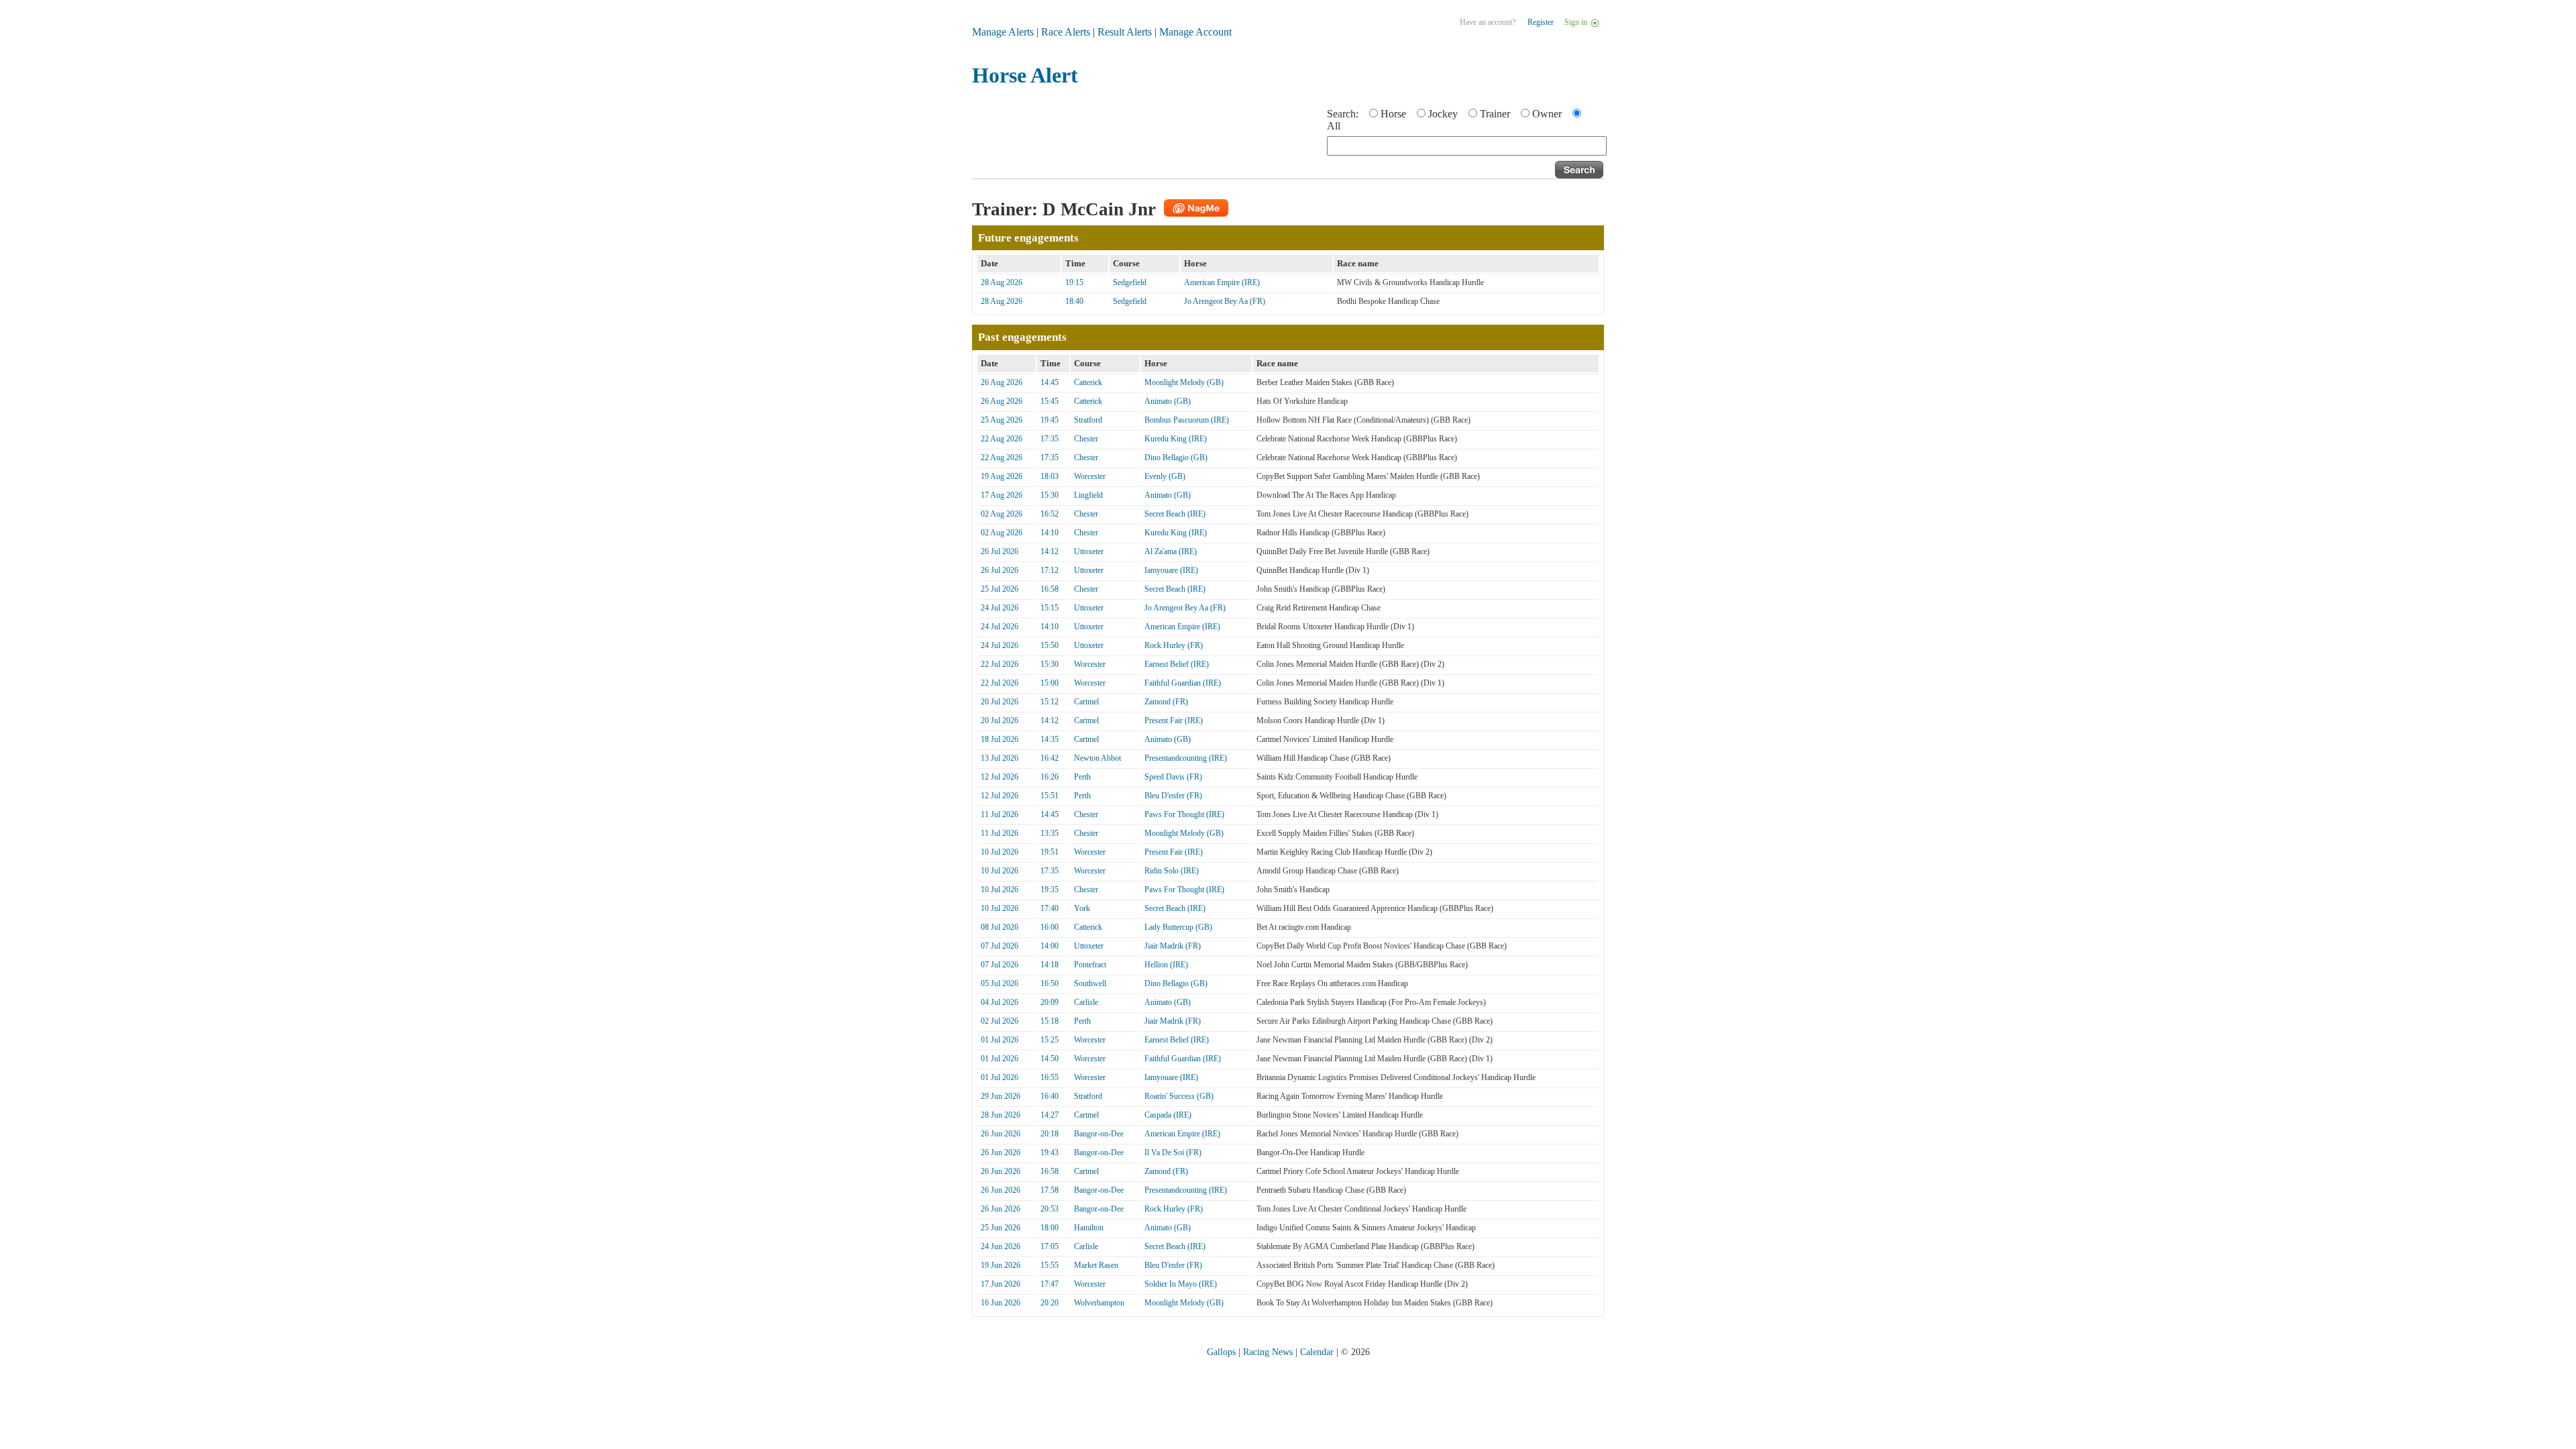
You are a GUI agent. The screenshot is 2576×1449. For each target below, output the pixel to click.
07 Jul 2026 (1000, 946)
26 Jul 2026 (1000, 551)
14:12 (1050, 551)
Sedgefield (1130, 282)
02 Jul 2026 (1000, 1021)
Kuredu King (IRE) (1176, 439)
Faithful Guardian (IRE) (1183, 683)
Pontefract (1090, 965)
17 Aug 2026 (1002, 495)
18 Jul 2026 (1000, 739)
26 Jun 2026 (1001, 1134)
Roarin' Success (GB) (1179, 1096)
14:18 (1050, 965)
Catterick (1088, 382)
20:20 (1050, 1303)
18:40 (1074, 301)
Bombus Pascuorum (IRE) (1187, 420)
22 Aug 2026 (1002, 439)
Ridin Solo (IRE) (1172, 871)
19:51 (1050, 852)
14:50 (1050, 1059)
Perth (1082, 777)
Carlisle (1086, 1002)
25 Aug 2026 (1002, 420)
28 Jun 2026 (1001, 1115)
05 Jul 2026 (1000, 983)
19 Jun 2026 (1001, 1265)
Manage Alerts (1003, 32)
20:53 (1050, 1209)
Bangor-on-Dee (1099, 1134)
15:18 (1050, 1021)
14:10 (1050, 533)
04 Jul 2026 (1000, 1002)
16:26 (1050, 777)
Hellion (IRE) (1166, 965)
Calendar (1317, 1352)
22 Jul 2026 (1000, 664)
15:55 (1050, 1265)
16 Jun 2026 (1001, 1303)
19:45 (1050, 420)
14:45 (1050, 382)
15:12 (1050, 702)
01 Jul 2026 (1000, 1040)
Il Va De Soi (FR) (1173, 1152)
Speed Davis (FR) (1173, 777)
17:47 (1050, 1284)
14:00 (1050, 946)
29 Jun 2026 (1001, 1096)
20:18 (1050, 1134)
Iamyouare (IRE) (1171, 570)
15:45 (1050, 401)
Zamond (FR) (1166, 702)
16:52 (1050, 514)
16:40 (1050, 1096)
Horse (1393, 114)
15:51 (1050, 796)
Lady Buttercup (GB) (1178, 927)
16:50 (1050, 983)
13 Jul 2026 (1000, 758)
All (1334, 126)
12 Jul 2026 (1000, 777)
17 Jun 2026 (1001, 1284)
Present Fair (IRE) (1174, 720)
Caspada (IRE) (1168, 1115)
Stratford (1088, 420)
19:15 (1074, 282)
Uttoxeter (1089, 551)
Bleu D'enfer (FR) (1173, 796)
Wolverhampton (1099, 1303)
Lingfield (1088, 495)
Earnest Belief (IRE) (1177, 664)
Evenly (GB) (1165, 476)
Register (1541, 22)
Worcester (1090, 476)
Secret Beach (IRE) (1175, 514)
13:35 (1050, 833)
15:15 (1050, 608)
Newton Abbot (1097, 758)
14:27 (1050, 1115)
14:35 (1050, 739)
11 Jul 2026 (1000, 814)
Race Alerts (1066, 32)
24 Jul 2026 (1000, 608)
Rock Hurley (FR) (1174, 645)
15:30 (1050, 495)
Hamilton (1089, 1228)
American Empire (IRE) (1222, 282)
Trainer (1495, 114)
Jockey (1443, 114)
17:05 (1050, 1246)
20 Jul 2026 (1000, 702)
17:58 (1050, 1190)
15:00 (1050, 683)
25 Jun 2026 (1001, 1228)
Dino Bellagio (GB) (1176, 458)
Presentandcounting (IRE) (1186, 758)
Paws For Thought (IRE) (1184, 814)
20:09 (1050, 1002)
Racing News (1268, 1352)
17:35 (1050, 439)
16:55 (1050, 1077)
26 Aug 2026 (1002, 382)
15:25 (1050, 1040)
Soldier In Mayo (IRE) (1181, 1284)
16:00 (1050, 927)
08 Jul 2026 (1000, 927)
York (1082, 908)
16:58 (1050, 589)
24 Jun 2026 (1001, 1246)
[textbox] (1467, 146)
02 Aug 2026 (1002, 514)
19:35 (1050, 890)
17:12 (1050, 570)
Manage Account (1195, 32)
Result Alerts (1125, 32)
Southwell (1090, 983)
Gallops (1221, 1352)
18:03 (1050, 476)
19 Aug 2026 (1002, 476)
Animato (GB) (1168, 401)
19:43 (1050, 1152)
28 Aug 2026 (1002, 282)
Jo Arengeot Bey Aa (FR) (1225, 301)
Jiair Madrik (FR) (1173, 946)
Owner (1547, 114)
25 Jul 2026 (1000, 589)
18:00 (1050, 1228)
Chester (1086, 439)
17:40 (1050, 908)
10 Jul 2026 (1000, 852)
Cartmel (1086, 702)
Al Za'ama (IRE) (1171, 551)
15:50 (1050, 645)
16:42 (1050, 758)
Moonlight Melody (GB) (1184, 382)
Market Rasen (1096, 1265)
